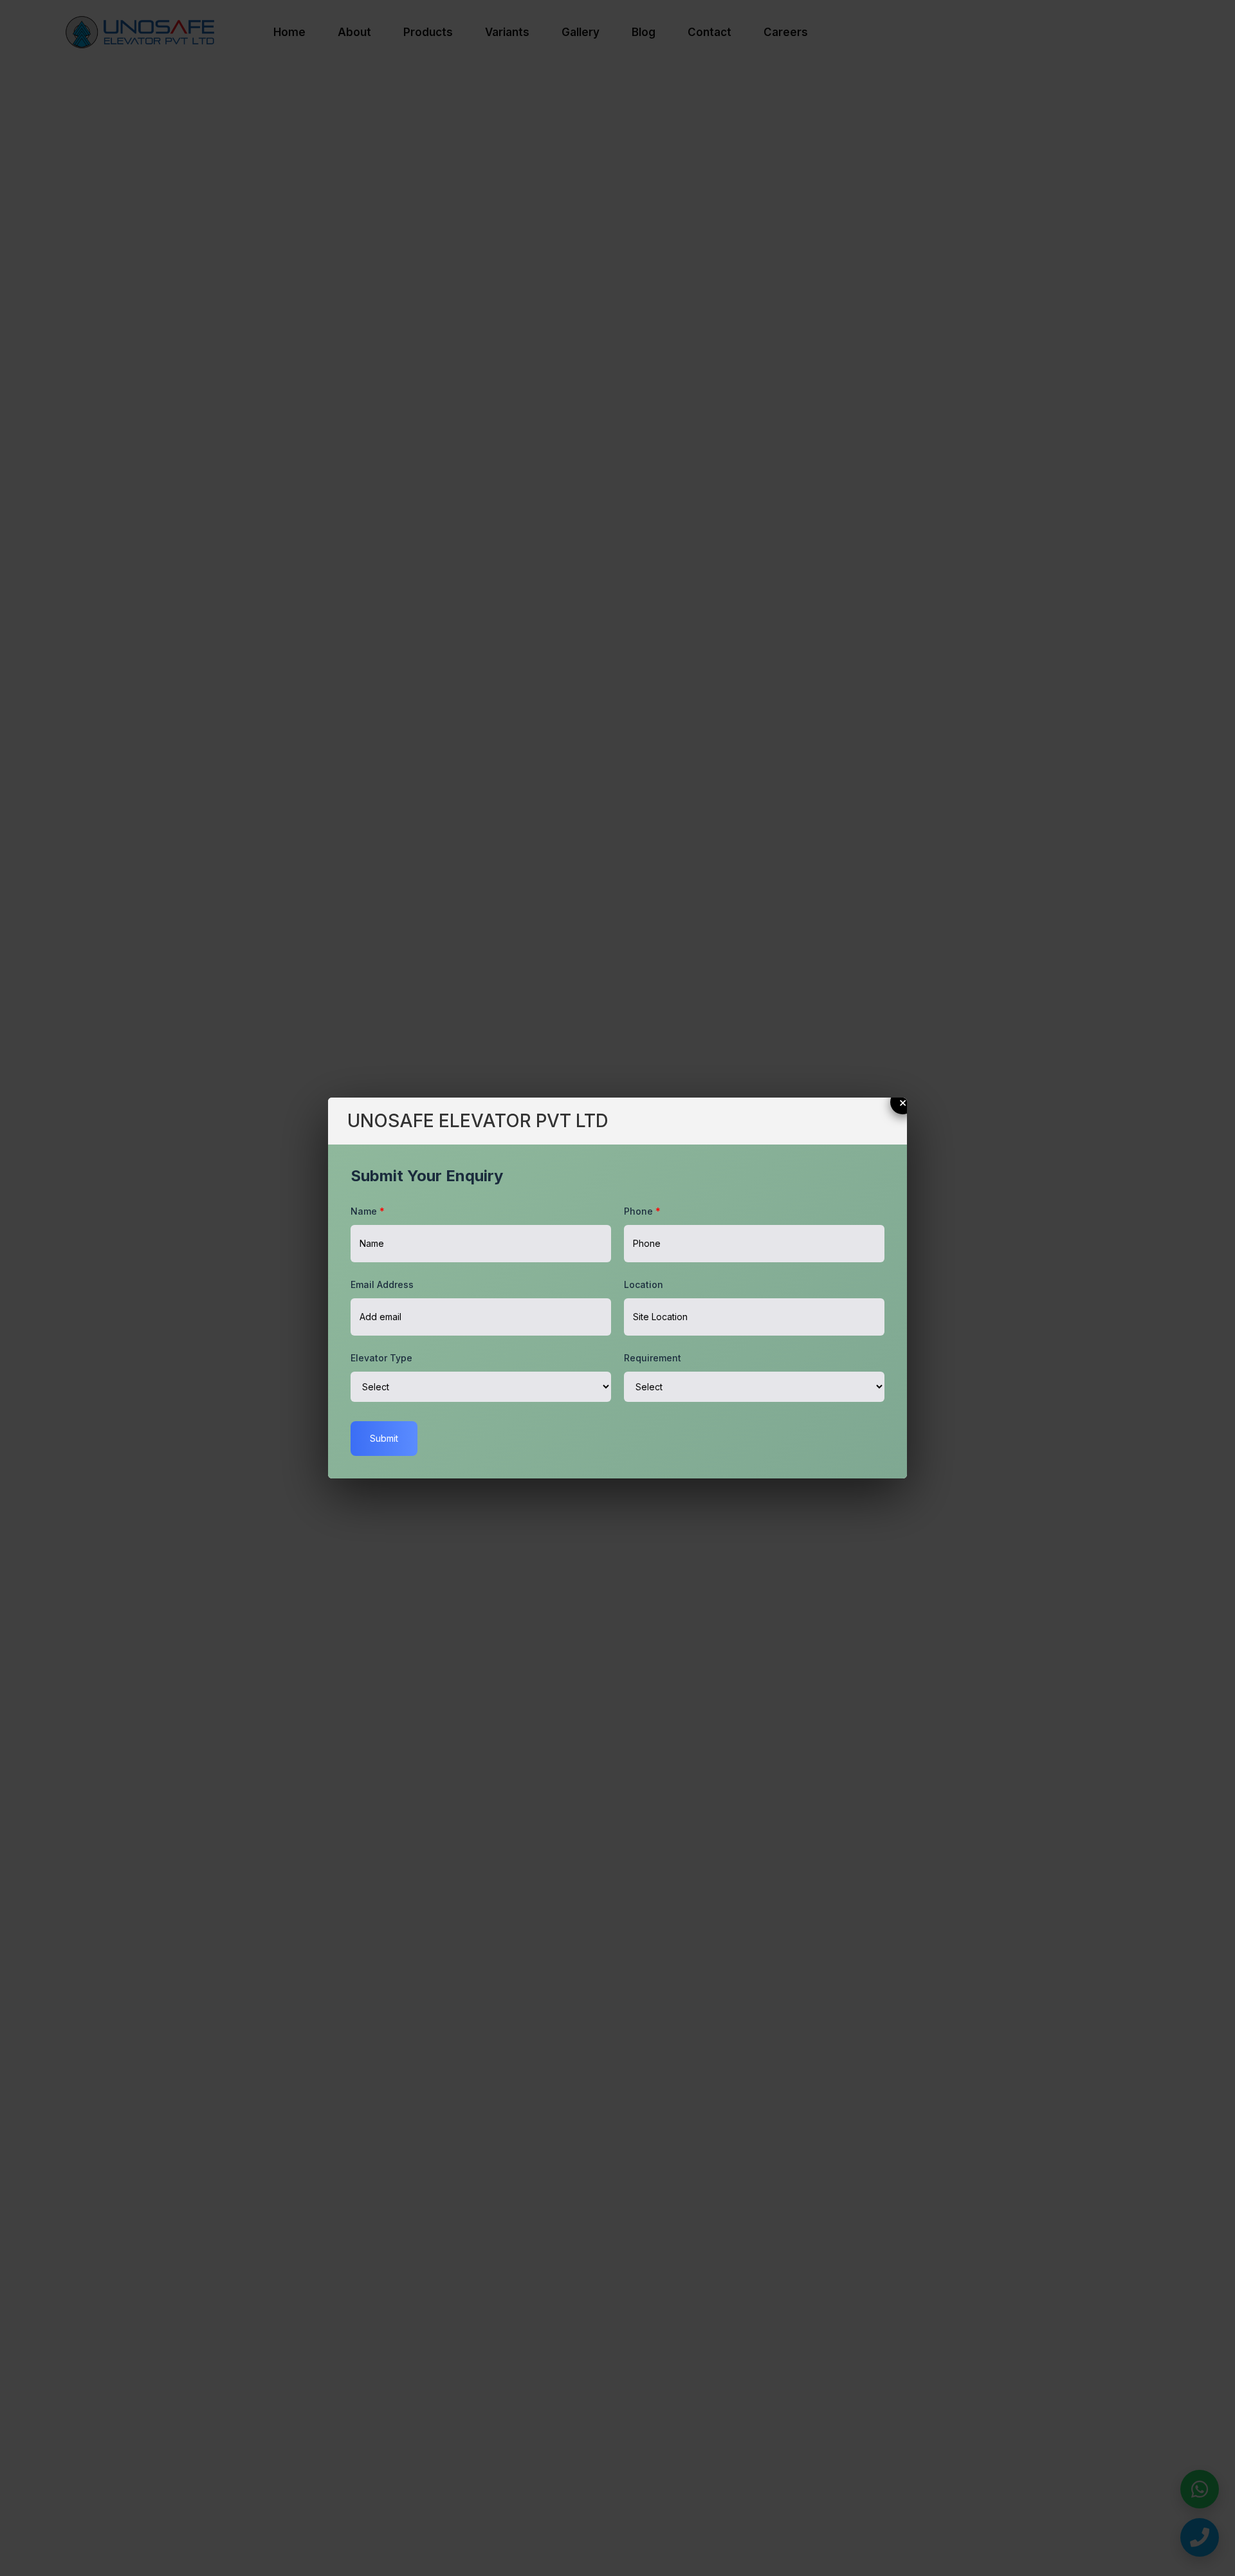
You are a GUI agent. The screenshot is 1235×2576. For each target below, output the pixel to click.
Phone (642, 1211)
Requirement (653, 1358)
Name (368, 1211)
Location (644, 1284)
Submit (384, 1438)
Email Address (382, 1284)
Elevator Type (381, 1358)
